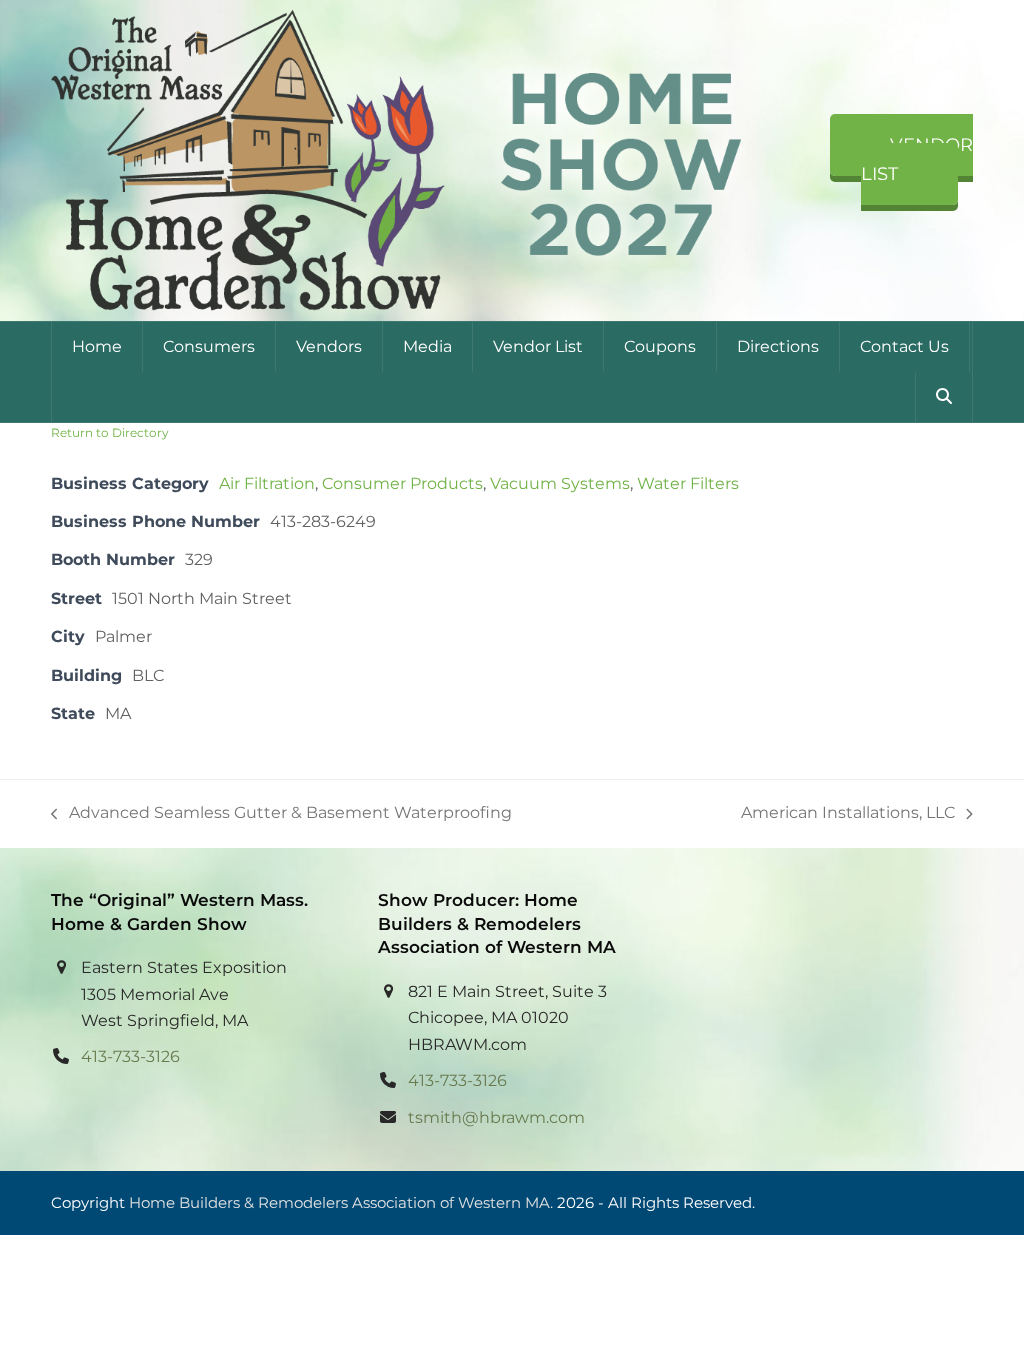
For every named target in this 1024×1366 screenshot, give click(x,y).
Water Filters (688, 483)
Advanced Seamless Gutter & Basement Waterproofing (281, 814)
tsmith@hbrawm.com (496, 1117)
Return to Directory (110, 432)
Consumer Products (402, 483)
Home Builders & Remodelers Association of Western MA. (341, 1203)
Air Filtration (267, 483)
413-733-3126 (130, 1056)
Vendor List (917, 160)
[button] (944, 397)
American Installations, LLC (848, 814)
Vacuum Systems (560, 483)
